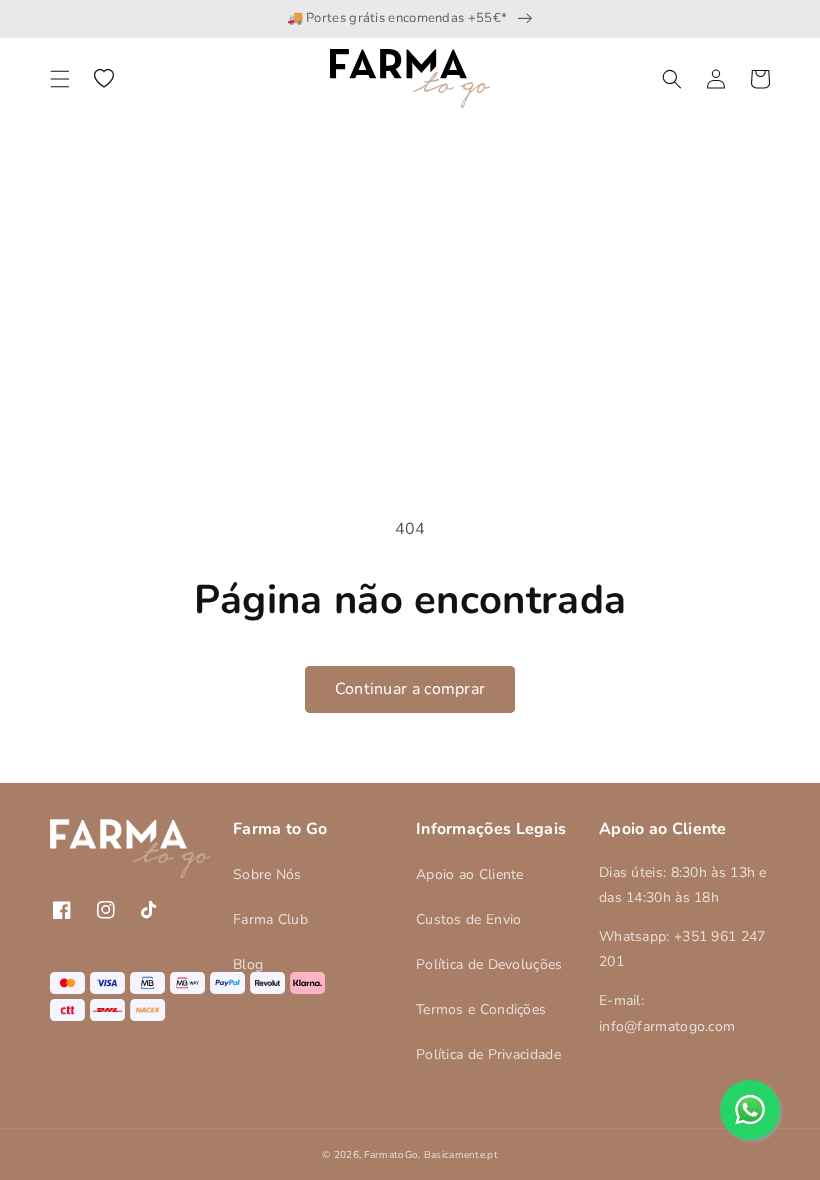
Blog (248, 964)
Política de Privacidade (488, 1054)
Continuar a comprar (410, 689)
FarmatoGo (391, 1155)
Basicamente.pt (461, 1155)
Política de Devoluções (489, 964)
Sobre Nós (267, 874)
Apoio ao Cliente (470, 874)
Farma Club (270, 919)
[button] (60, 79)
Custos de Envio (469, 919)
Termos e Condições (481, 1009)
